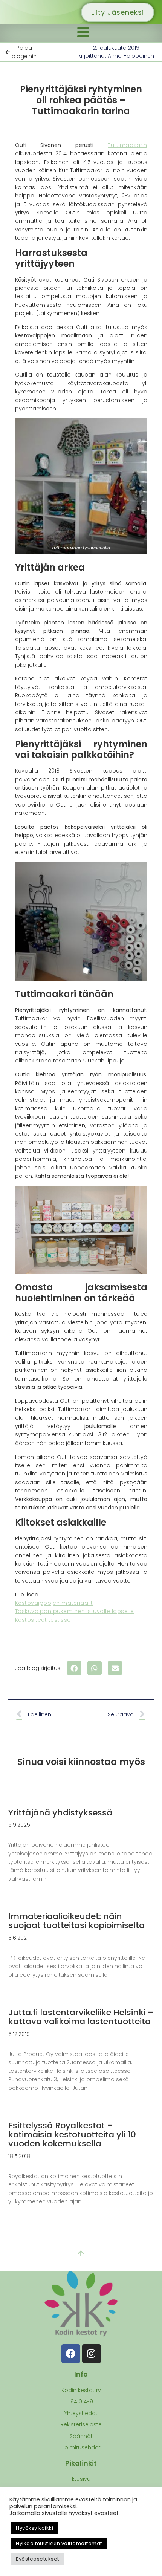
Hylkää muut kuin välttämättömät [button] (59, 2543)
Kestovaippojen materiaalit (54, 1603)
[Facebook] (71, 2354)
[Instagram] (92, 2354)
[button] (74, 1668)
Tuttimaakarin (128, 145)
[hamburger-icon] (83, 33)
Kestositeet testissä (43, 1620)
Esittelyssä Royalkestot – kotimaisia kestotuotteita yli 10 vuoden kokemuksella (72, 2134)
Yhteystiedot (81, 2413)
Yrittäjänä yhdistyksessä (60, 1813)
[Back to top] (81, 2254)
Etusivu (81, 2479)
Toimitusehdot (81, 2447)
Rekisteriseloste (81, 2424)
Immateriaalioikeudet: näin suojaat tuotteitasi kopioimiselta (76, 1921)
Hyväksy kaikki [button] (34, 2528)
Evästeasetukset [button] (37, 2559)
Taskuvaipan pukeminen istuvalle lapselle (75, 1611)
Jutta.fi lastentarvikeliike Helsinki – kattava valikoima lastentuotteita (81, 2017)
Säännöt (81, 2436)
